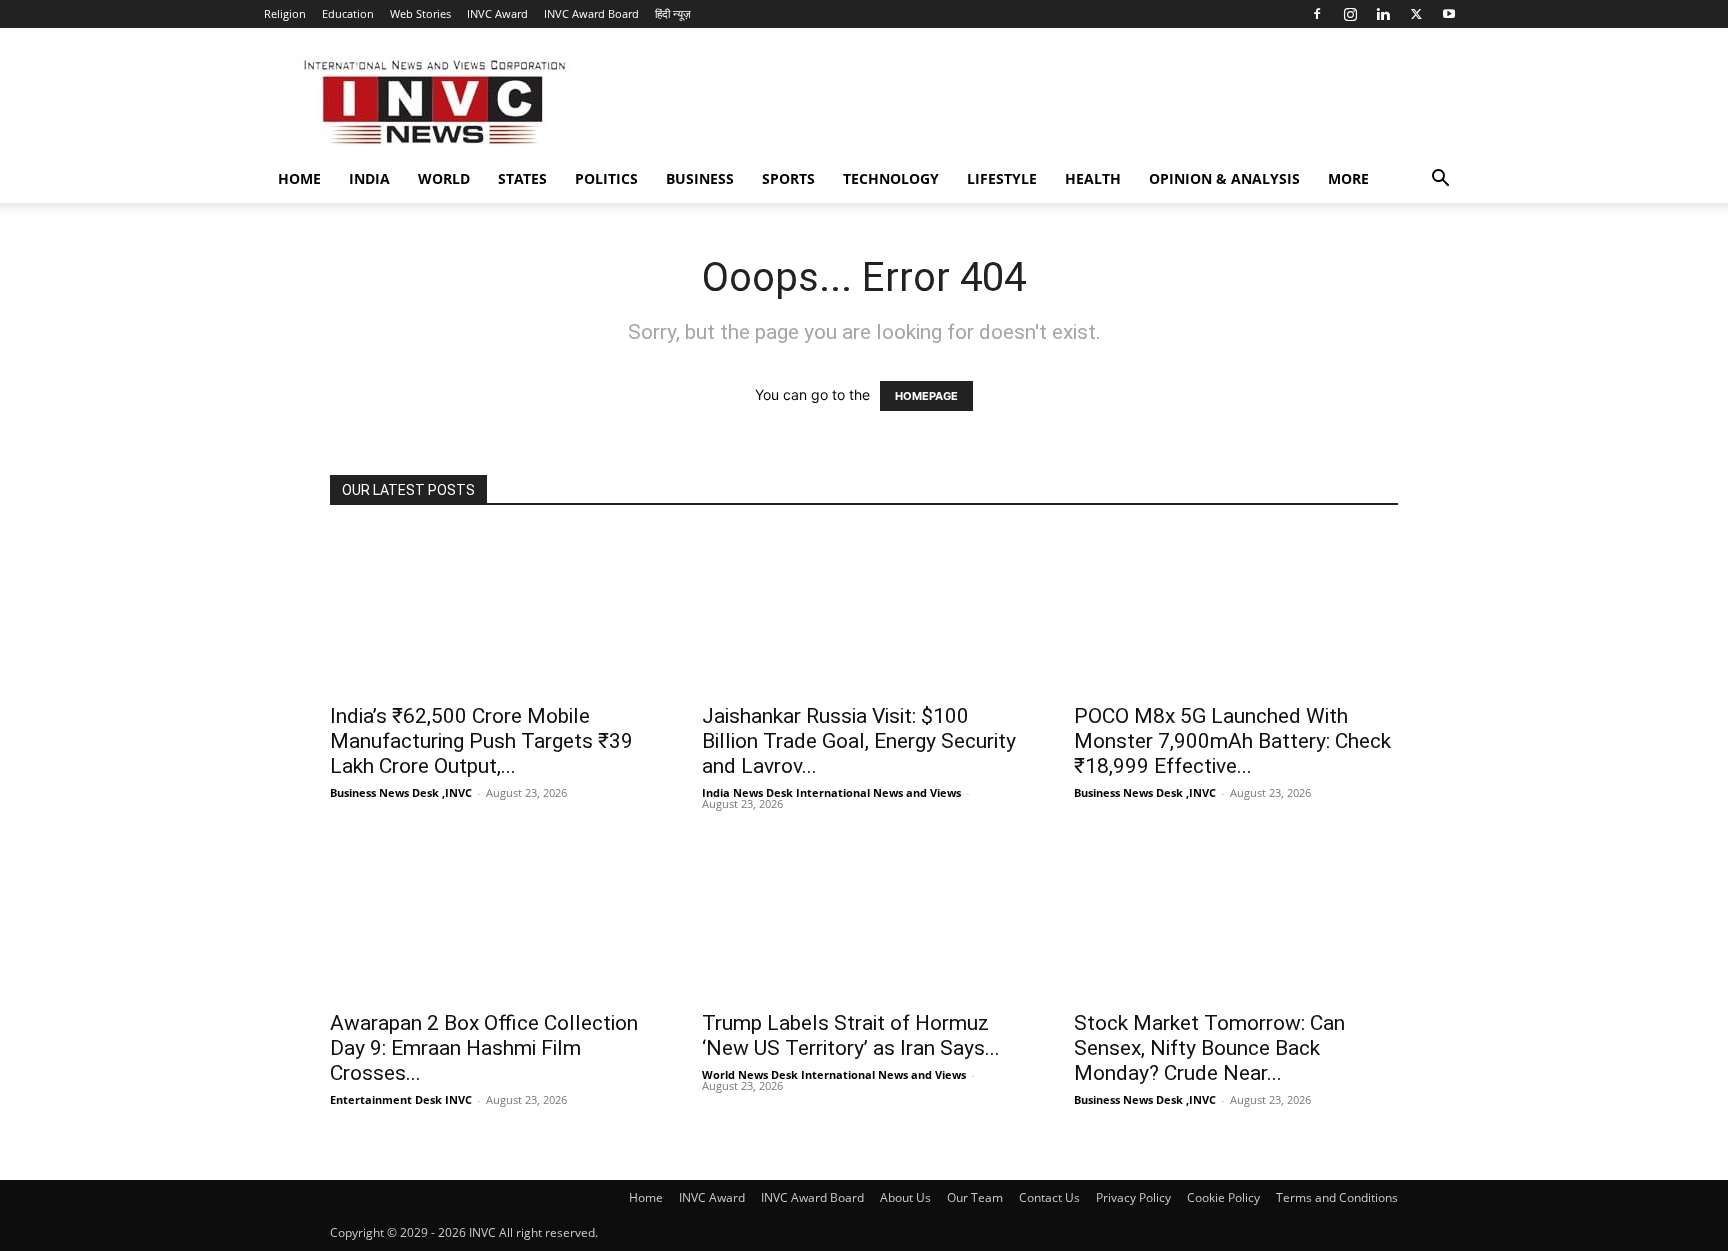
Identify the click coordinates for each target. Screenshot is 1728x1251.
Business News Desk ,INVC (401, 792)
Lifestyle (1002, 178)
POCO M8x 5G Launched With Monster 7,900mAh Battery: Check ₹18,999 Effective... (1232, 741)
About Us (905, 1197)
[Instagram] (1350, 14)
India (369, 178)
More (1348, 178)
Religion (285, 13)
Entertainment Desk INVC (401, 1099)
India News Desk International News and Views (831, 792)
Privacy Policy (1133, 1197)
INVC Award (497, 13)
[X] (1416, 14)
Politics (606, 178)
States (522, 178)
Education (348, 13)
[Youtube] (1449, 14)
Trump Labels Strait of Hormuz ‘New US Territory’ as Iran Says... (851, 1035)
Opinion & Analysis (1224, 178)
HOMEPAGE (926, 396)
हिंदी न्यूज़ (673, 13)
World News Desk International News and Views (834, 1074)
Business (700, 178)
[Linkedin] (1383, 14)
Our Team (975, 1197)
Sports (788, 178)
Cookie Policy (1223, 1197)
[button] (1440, 180)
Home (299, 178)
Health (1093, 178)
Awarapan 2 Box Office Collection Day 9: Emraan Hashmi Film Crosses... (484, 1048)
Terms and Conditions (1337, 1197)
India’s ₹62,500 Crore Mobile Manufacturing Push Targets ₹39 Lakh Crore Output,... (481, 741)
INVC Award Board (591, 13)
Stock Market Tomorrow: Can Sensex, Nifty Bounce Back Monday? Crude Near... (1209, 1048)
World (444, 178)
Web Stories (420, 13)
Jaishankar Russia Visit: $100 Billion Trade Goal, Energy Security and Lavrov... (859, 741)
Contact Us (1049, 1197)
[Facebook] (1317, 14)
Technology (891, 178)
